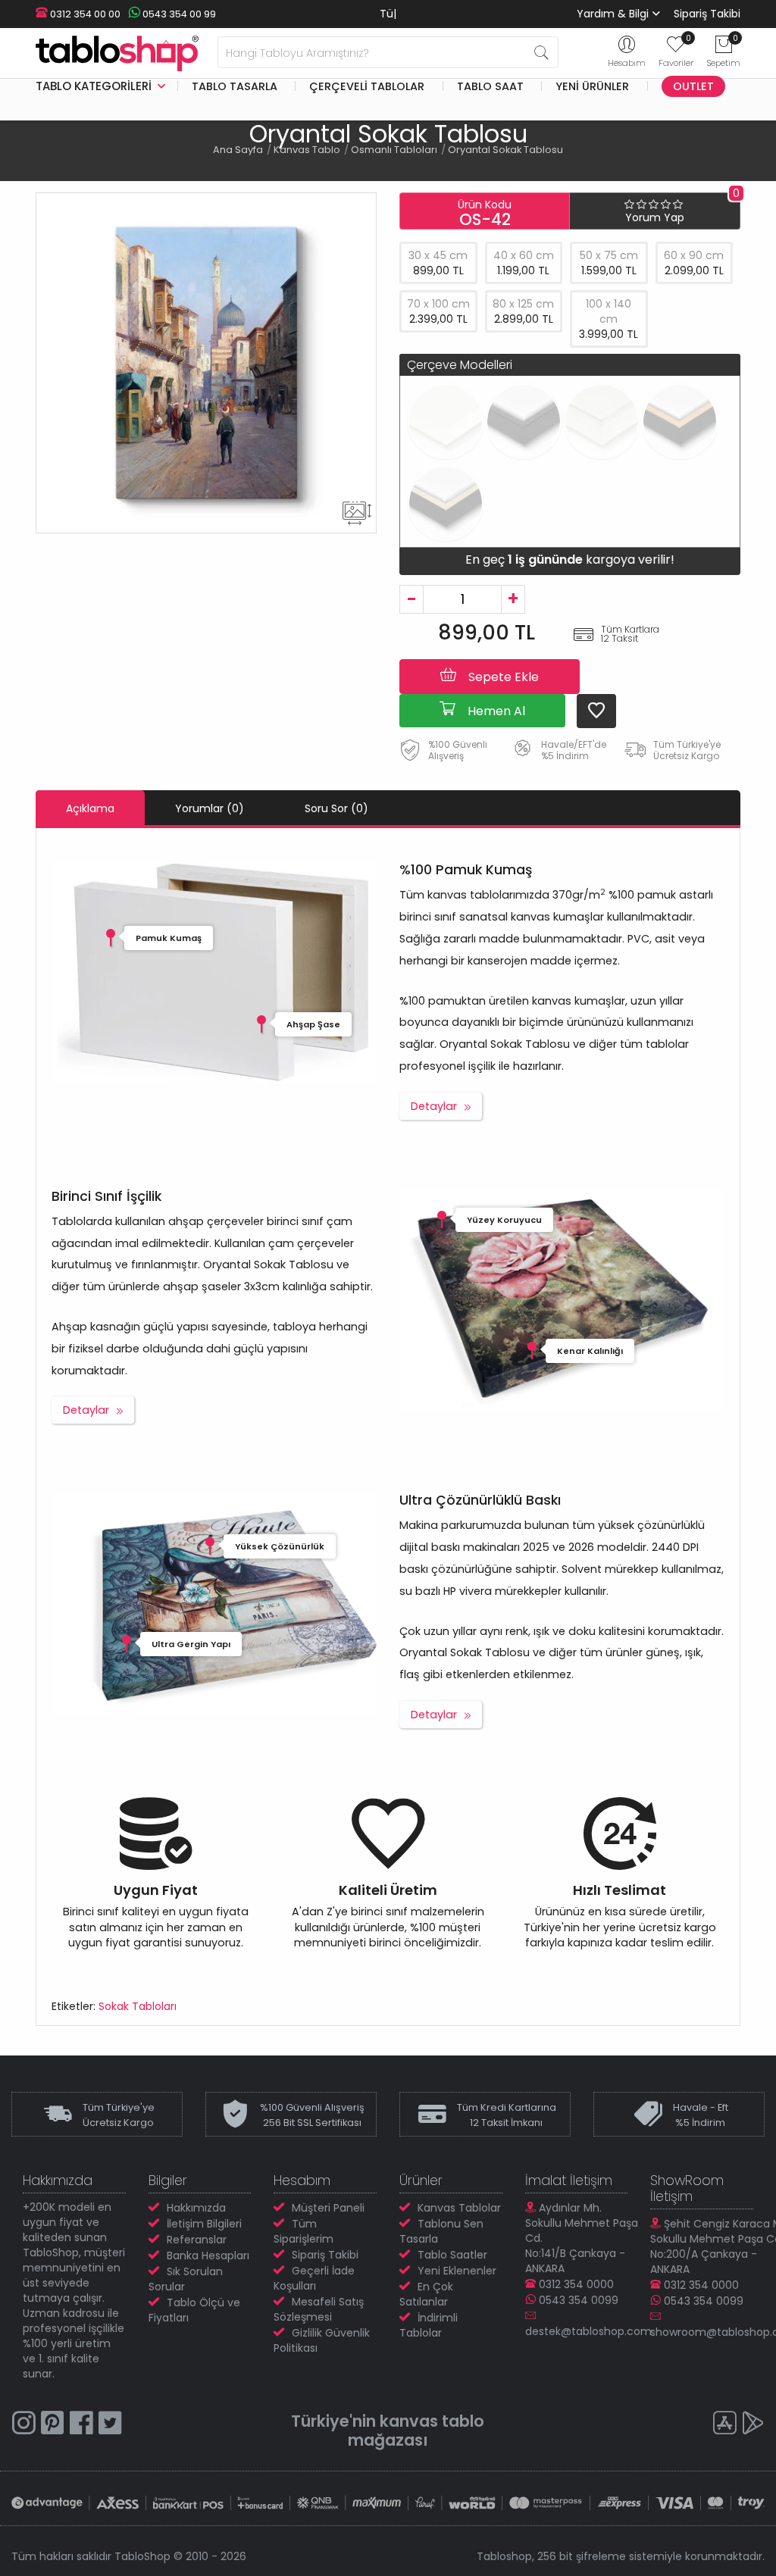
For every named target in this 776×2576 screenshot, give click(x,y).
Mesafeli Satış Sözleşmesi (319, 2309)
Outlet (693, 86)
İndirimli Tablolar (429, 2325)
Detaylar (434, 1106)
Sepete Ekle (502, 677)
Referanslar (197, 2240)
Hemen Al (495, 711)
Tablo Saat (490, 86)
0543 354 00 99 (178, 14)
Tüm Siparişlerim (304, 2231)
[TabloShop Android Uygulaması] (753, 2425)
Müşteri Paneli (328, 2208)
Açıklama (90, 808)
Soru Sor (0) (336, 808)
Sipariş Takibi (707, 14)
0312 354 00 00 (84, 14)
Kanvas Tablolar (459, 2208)
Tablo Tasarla (235, 86)
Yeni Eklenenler (457, 2271)
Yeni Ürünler (592, 86)
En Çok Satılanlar (426, 2294)
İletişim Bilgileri (204, 2224)
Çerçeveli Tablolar (367, 86)
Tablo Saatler (452, 2255)
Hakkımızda (196, 2208)
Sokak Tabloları (138, 2006)
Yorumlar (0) (210, 808)
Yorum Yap (655, 217)
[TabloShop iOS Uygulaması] (724, 2425)
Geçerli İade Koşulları (314, 2278)
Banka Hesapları (208, 2256)
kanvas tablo (432, 2421)
